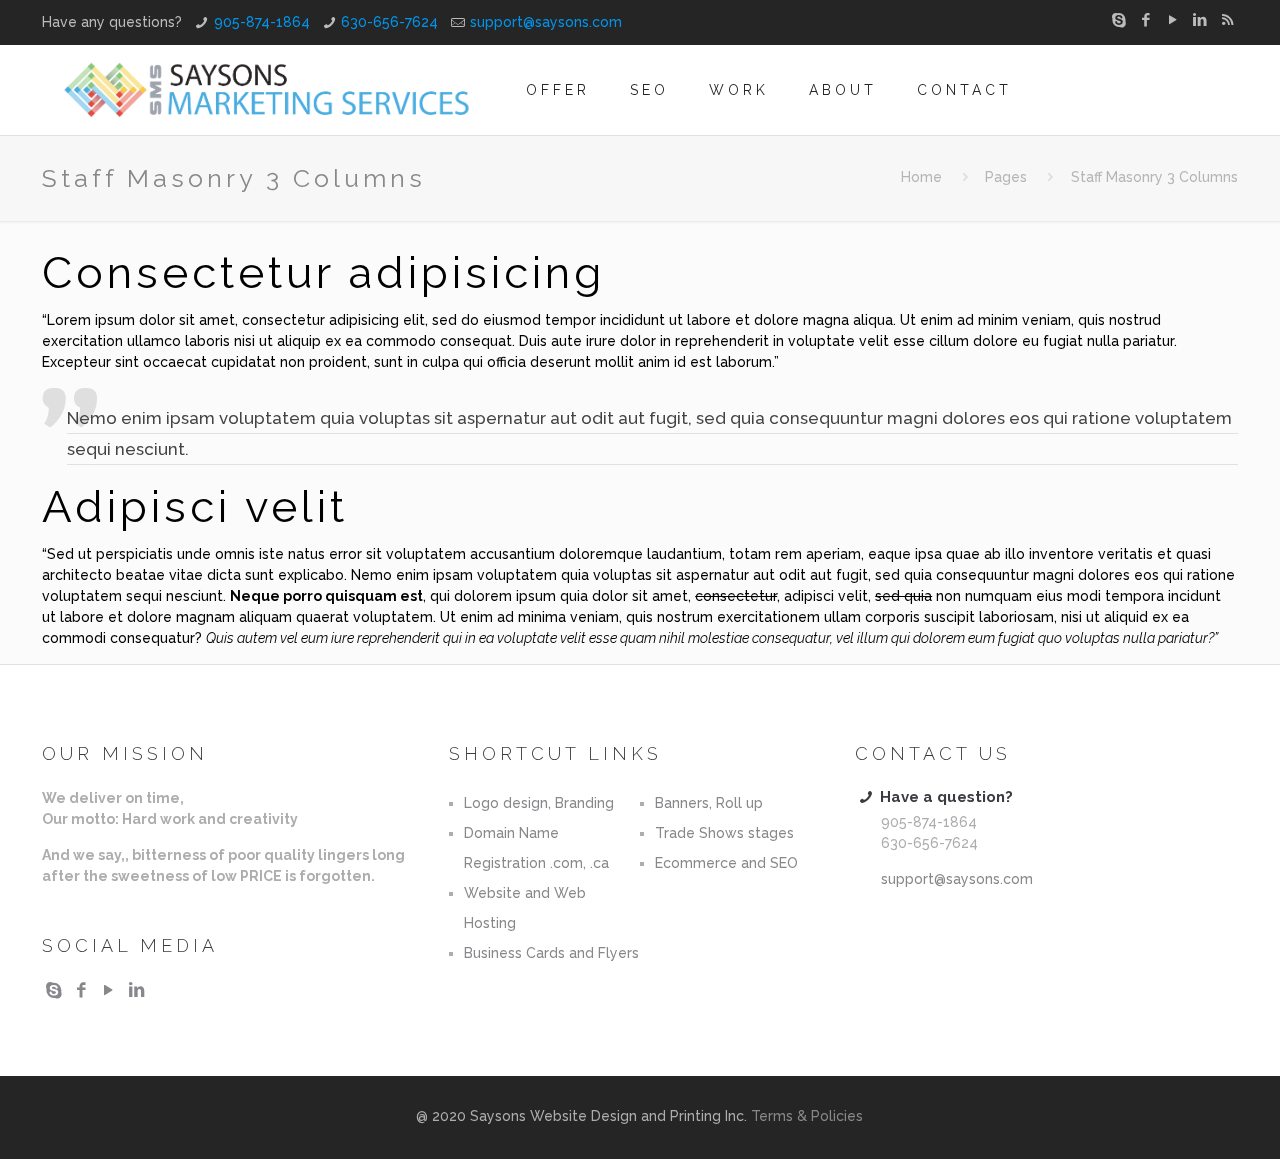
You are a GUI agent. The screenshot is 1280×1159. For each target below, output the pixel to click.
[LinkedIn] (1200, 20)
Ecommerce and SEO (726, 863)
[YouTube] (1173, 20)
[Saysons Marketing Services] (267, 90)
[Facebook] (1146, 20)
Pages (1006, 177)
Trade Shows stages (724, 833)
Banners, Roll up (709, 803)
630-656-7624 (389, 22)
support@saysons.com (546, 22)
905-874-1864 (262, 22)
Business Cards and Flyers (551, 953)
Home (921, 177)
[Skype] (1119, 20)
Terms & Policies (807, 1116)
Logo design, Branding (539, 803)
